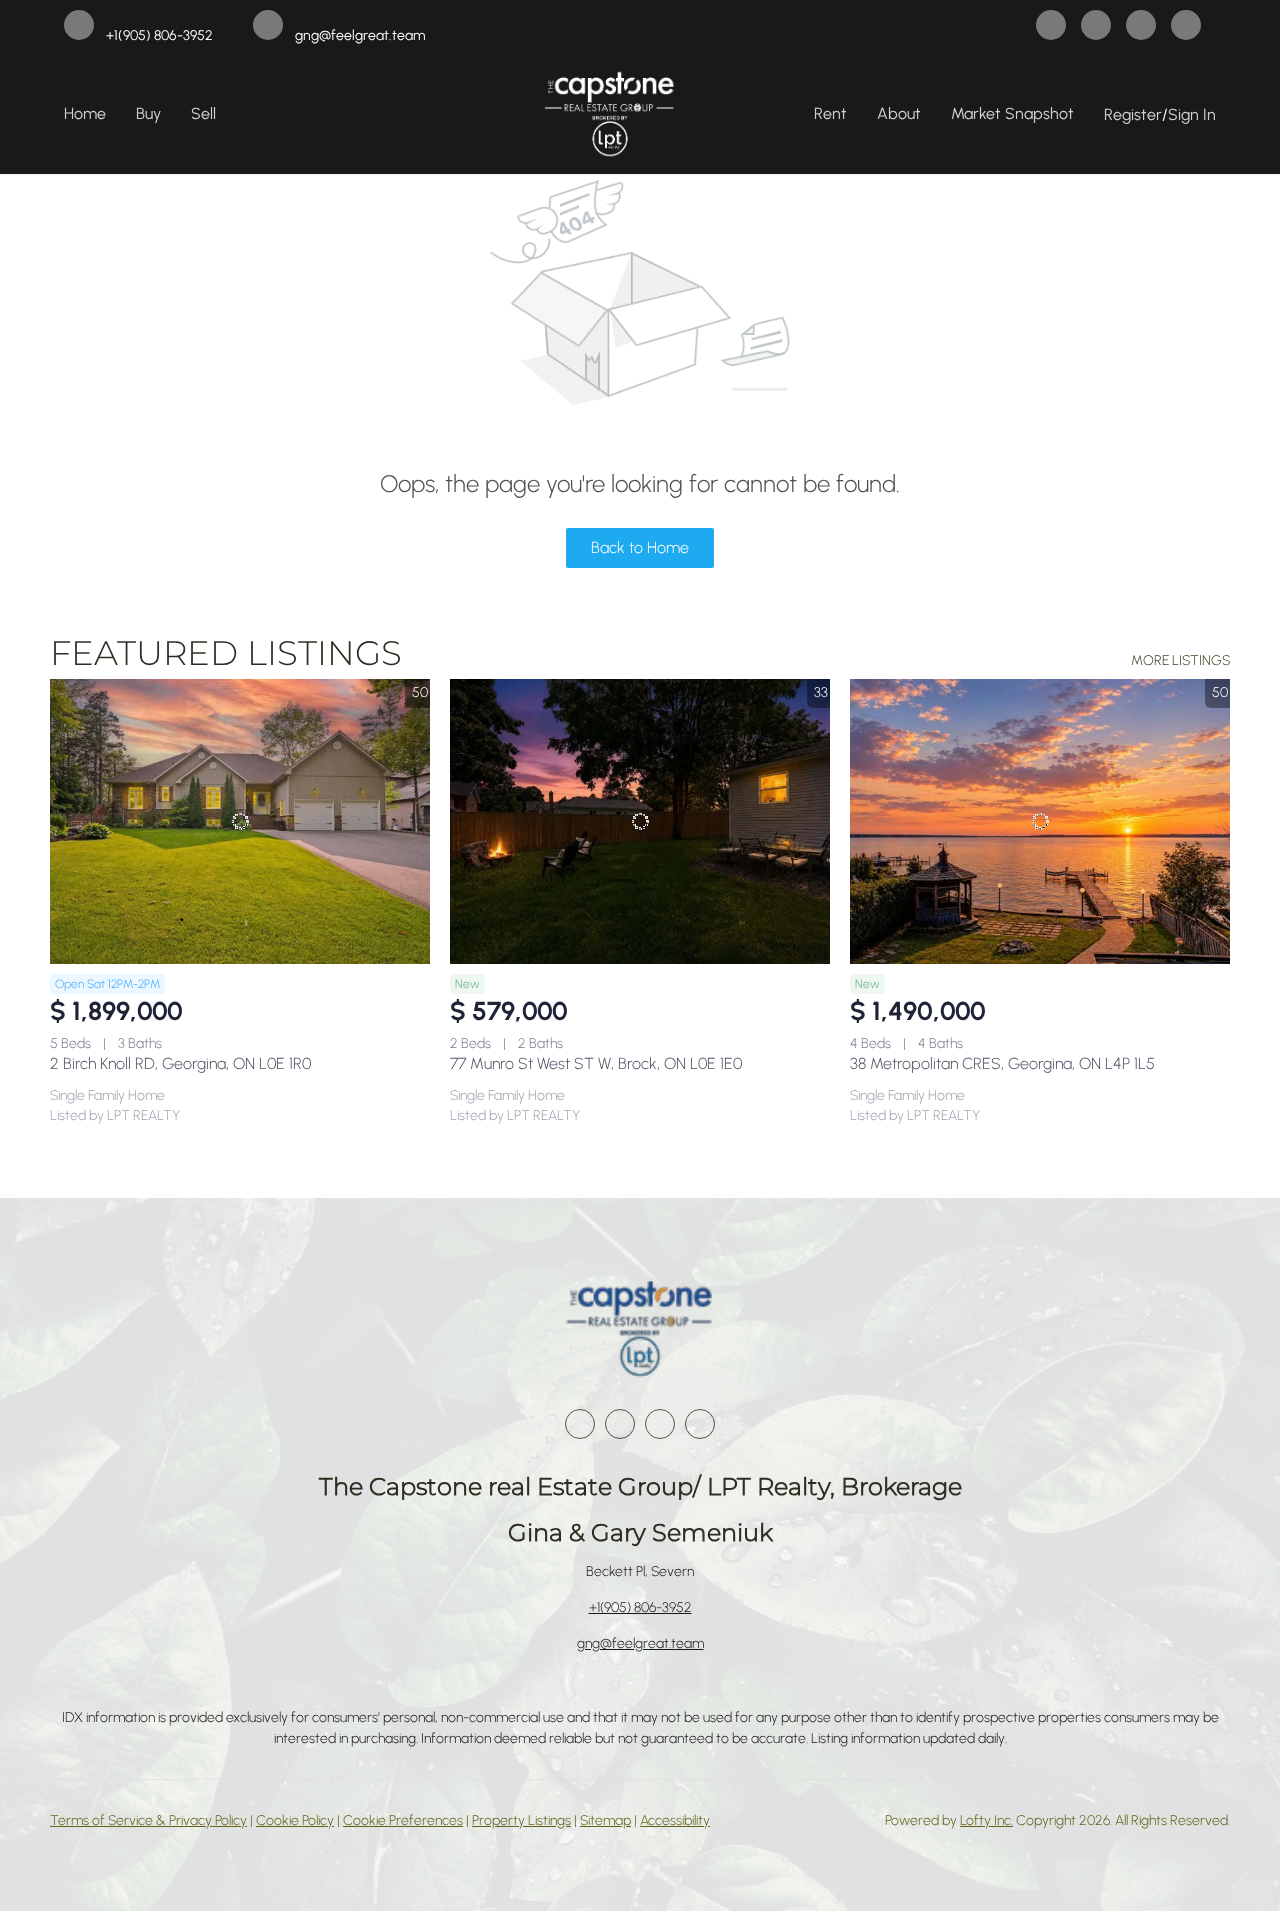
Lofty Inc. (986, 1820)
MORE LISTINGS (1180, 660)
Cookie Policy (295, 1820)
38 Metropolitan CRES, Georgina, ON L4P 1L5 (1002, 1063)
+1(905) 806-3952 (640, 1607)
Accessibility (675, 1820)
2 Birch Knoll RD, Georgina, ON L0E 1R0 (180, 1063)
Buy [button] (148, 113)
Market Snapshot (1012, 113)
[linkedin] (1096, 27)
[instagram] (1141, 27)
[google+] (1186, 27)
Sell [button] (203, 113)
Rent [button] (830, 113)
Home (85, 113)
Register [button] (1133, 114)
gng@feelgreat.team (640, 1643)
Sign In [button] (1192, 114)
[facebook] (1051, 27)
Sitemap (605, 1820)
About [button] (899, 113)
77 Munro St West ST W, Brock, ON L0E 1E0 (596, 1063)
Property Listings (521, 1820)
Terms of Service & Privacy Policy (148, 1820)
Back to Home (640, 547)
